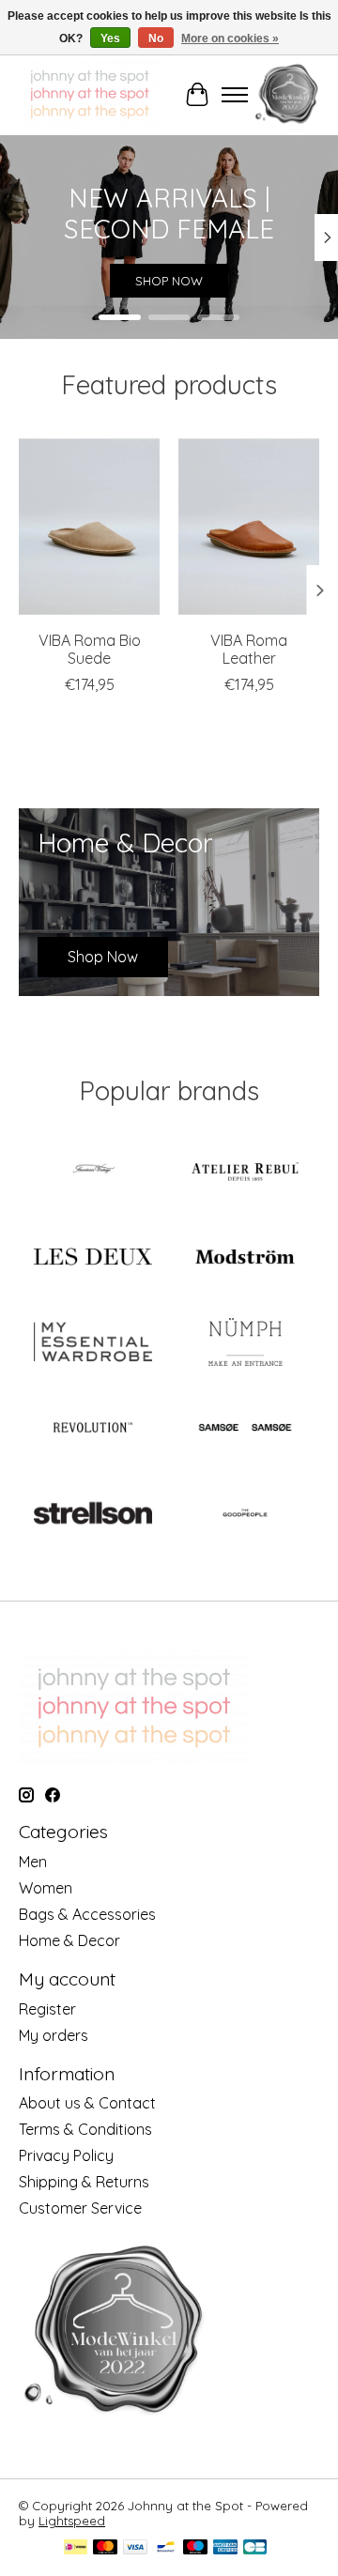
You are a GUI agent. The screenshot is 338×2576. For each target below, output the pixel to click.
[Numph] (245, 1344)
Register (47, 2009)
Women (46, 1888)
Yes (110, 38)
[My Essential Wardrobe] (93, 1344)
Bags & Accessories (87, 1914)
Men (33, 1862)
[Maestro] (195, 2548)
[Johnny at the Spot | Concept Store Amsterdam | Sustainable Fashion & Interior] (90, 94)
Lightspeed (72, 2521)
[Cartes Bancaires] (255, 2548)
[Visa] (135, 2548)
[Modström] (245, 1258)
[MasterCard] (105, 2548)
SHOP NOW (169, 282)
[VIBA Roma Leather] (249, 527)
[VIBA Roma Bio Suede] (89, 527)
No (156, 38)
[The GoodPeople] (245, 1515)
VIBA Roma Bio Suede (90, 648)
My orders (54, 2035)
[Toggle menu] (235, 95)
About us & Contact (87, 2103)
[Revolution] (93, 1429)
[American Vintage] (93, 1173)
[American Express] (225, 2548)
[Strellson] (93, 1515)
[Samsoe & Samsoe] (245, 1429)
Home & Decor (69, 1940)
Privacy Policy (66, 2155)
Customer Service (80, 2208)
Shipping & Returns (84, 2182)
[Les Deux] (93, 1258)
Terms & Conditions (85, 2129)
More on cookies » (230, 38)
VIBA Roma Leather (249, 648)
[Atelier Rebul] (245, 1173)
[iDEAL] (76, 2548)
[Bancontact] (166, 2548)
